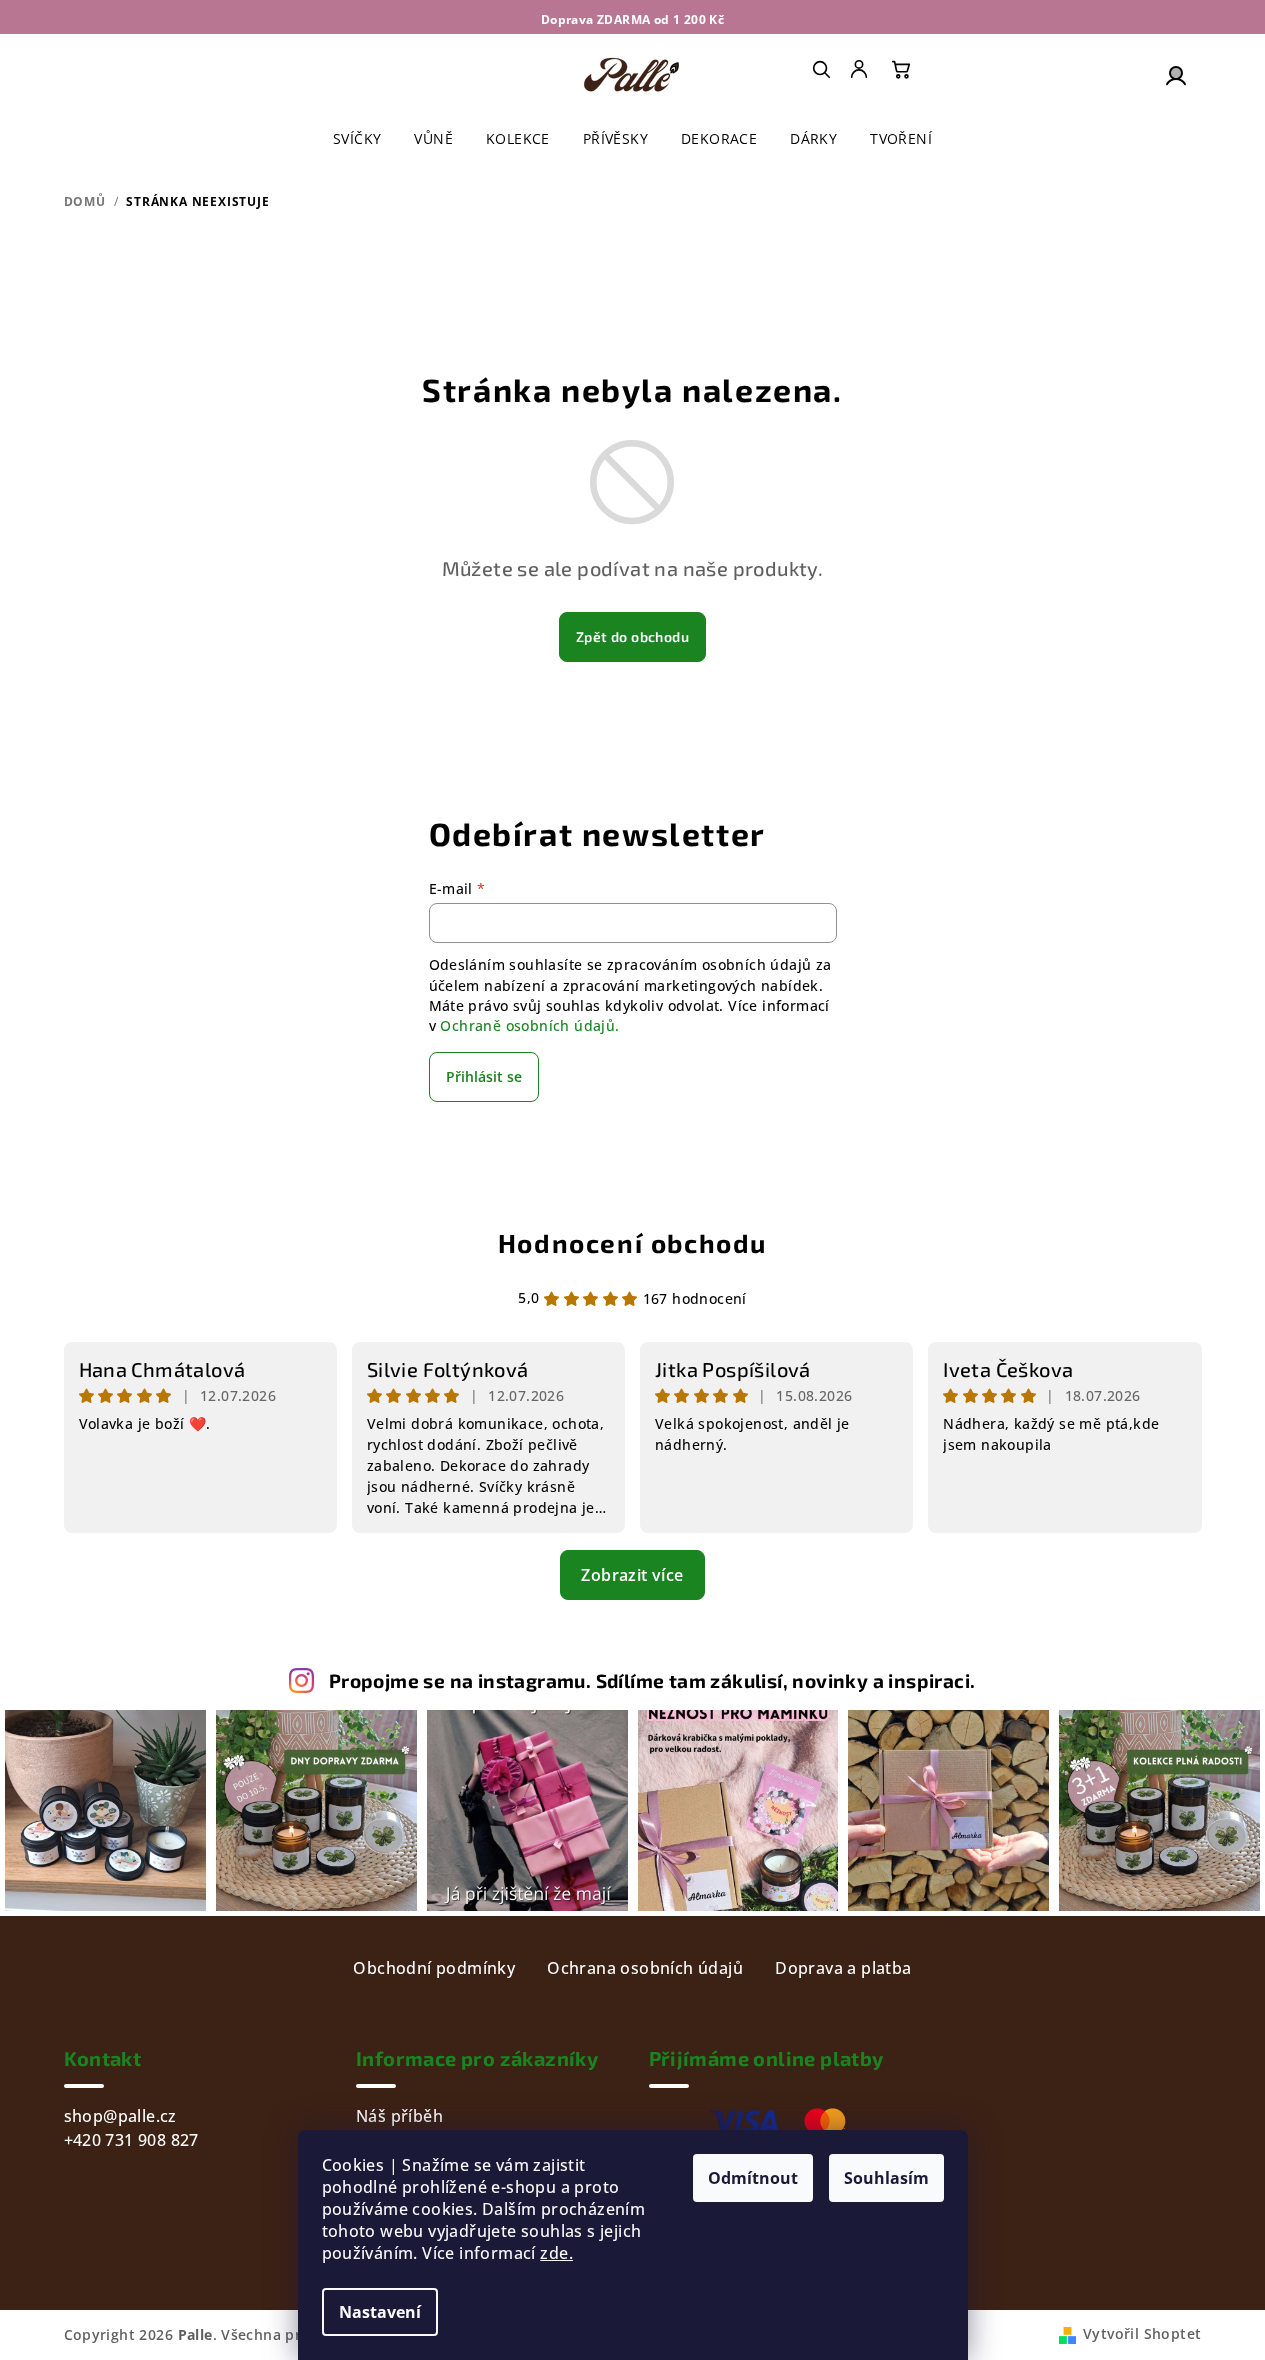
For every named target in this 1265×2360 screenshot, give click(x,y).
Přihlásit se (484, 1076)
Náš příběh (399, 2116)
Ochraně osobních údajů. (529, 1025)
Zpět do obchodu (632, 636)
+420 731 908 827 (131, 2140)
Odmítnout (753, 2178)
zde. (556, 2253)
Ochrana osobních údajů (645, 1968)
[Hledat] (821, 69)
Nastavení (380, 2312)
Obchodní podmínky (434, 1968)
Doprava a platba (843, 1968)
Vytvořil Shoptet (1142, 2333)
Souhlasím (886, 2178)
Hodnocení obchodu (632, 1242)
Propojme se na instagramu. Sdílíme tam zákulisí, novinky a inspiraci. (652, 1680)
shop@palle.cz (120, 2116)
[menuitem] (861, 69)
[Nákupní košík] (901, 69)
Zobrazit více (632, 1575)
